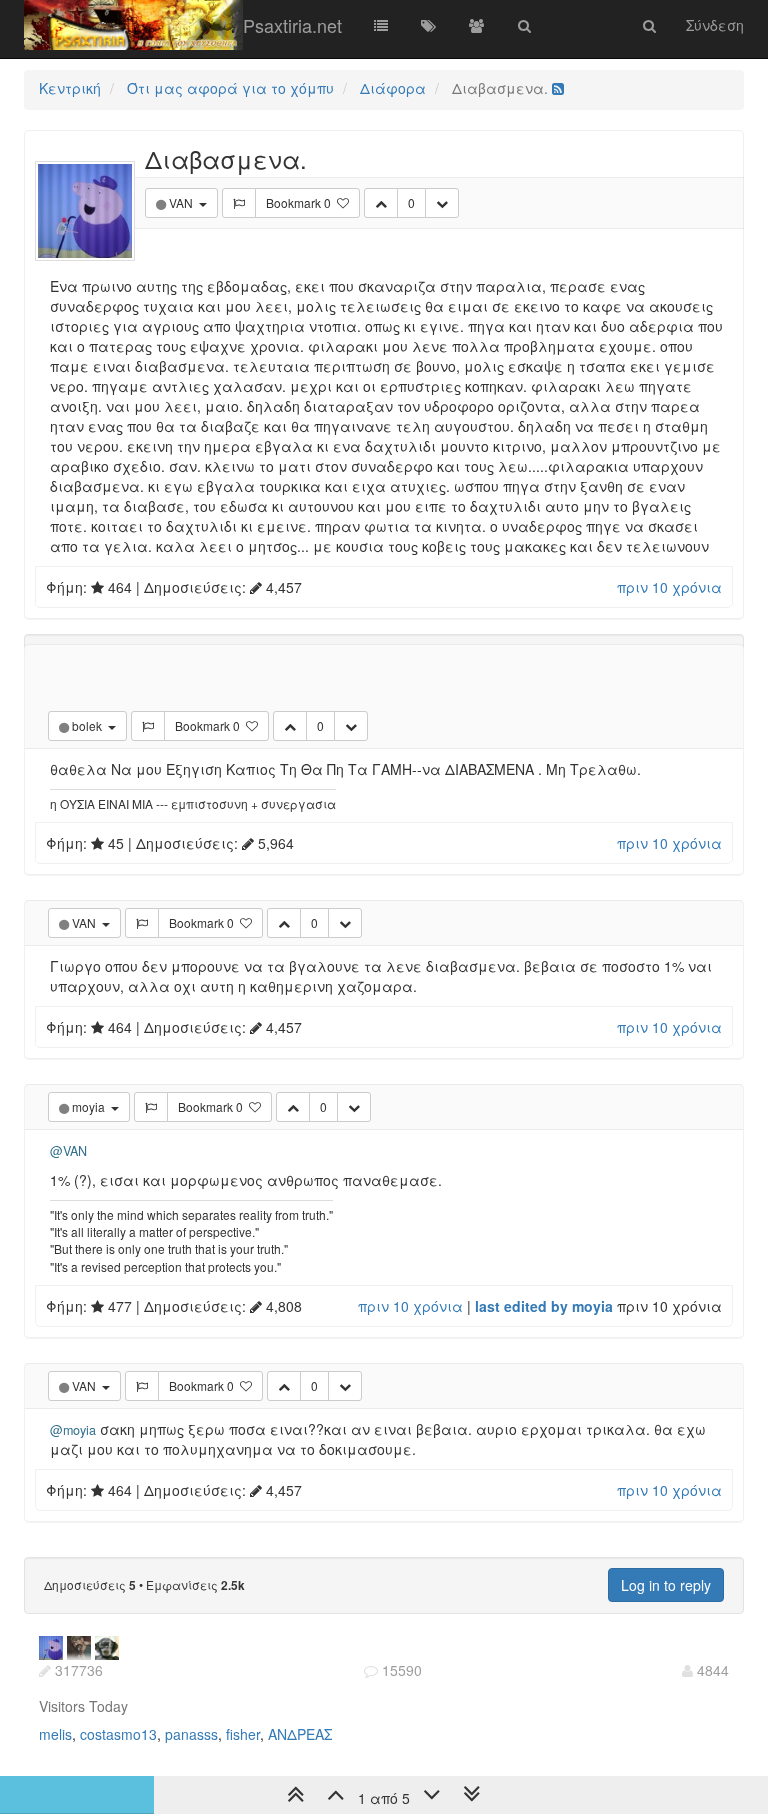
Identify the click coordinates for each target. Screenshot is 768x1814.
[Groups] (477, 25)
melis (55, 1734)
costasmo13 (118, 1734)
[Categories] (381, 25)
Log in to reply (666, 1585)
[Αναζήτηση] (525, 25)
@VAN (68, 1151)
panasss (191, 1734)
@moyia (73, 1430)
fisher (243, 1734)
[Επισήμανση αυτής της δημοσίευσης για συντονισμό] (239, 203)
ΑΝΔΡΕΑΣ (300, 1734)
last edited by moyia (544, 1306)
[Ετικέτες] (429, 25)
